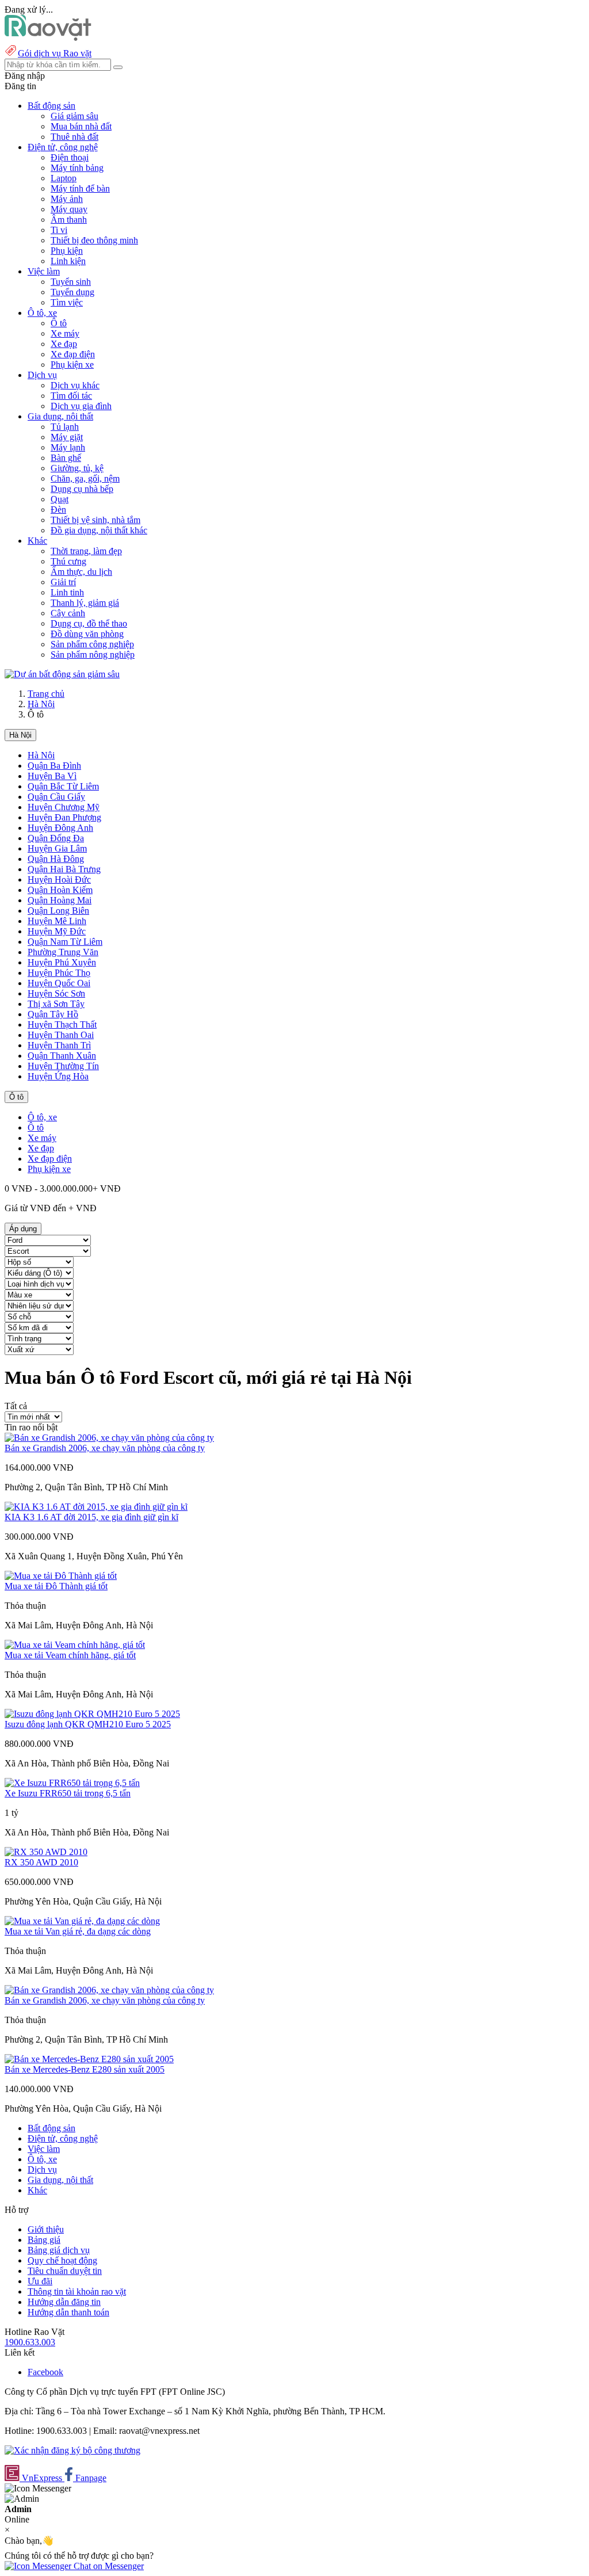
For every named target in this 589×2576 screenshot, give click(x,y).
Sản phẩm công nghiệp (92, 644)
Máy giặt (67, 437)
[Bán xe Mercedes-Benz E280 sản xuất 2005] (89, 2059)
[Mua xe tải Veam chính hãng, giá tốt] (75, 1645)
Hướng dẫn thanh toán (68, 2312)
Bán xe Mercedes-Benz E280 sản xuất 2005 (85, 2069)
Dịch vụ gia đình (81, 406)
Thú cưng (68, 561)
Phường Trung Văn (63, 952)
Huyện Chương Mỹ (64, 807)
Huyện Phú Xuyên (62, 962)
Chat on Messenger (108, 2566)
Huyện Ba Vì (52, 776)
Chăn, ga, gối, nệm (85, 478)
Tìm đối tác (71, 396)
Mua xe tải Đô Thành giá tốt (56, 1586)
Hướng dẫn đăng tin (64, 2302)
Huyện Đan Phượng (64, 817)
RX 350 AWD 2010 (41, 1862)
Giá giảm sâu (74, 116)
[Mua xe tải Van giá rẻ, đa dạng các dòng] (82, 1921)
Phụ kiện (67, 251)
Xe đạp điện (73, 354)
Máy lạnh (68, 447)
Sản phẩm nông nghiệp (93, 655)
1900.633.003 (30, 2342)
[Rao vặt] (48, 38)
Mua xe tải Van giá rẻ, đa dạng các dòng (78, 1931)
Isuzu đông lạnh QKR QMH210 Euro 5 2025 (88, 1724)
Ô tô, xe (42, 1117)
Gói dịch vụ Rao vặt (55, 53)
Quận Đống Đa (56, 838)
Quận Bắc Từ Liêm (63, 786)
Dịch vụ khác (75, 385)
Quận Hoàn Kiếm (60, 890)
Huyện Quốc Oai (59, 983)
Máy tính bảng (77, 168)
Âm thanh (69, 220)
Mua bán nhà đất (81, 126)
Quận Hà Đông (56, 859)
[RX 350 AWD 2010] (46, 1852)
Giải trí (63, 582)
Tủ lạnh (65, 427)
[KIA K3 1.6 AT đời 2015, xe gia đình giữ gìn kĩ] (96, 1507)
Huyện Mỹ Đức (57, 931)
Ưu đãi (40, 2281)
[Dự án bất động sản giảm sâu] (62, 674)
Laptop (64, 178)
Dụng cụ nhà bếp (82, 489)
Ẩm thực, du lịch (81, 572)
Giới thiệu (46, 2229)
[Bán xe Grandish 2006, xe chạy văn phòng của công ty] (109, 1438)
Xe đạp (64, 344)
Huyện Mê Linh (57, 921)
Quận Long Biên (58, 911)
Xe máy (65, 333)
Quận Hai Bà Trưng (64, 869)
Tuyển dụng (72, 292)
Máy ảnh (67, 199)
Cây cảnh (68, 613)
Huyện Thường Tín (63, 1066)
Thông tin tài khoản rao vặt (77, 2291)
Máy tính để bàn (80, 188)
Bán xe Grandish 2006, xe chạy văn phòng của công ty (105, 1448)
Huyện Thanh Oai (61, 1035)
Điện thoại (70, 157)
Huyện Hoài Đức (59, 879)
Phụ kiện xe (72, 365)
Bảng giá (44, 2240)
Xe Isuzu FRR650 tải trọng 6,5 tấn (68, 1793)
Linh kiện (68, 261)
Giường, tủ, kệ (77, 468)
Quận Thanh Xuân (62, 1056)
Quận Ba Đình (54, 766)
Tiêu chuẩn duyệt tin (65, 2271)
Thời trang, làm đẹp (86, 551)
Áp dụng (23, 1229)
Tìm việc (67, 302)
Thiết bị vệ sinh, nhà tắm (95, 520)
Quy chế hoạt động (62, 2260)
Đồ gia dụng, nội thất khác (99, 530)
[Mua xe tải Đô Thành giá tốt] (61, 1576)
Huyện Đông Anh (60, 828)
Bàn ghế (66, 458)
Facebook (45, 2372)
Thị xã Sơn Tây (56, 1004)
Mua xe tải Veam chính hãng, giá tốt (70, 1655)
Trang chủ (46, 694)
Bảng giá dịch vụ (59, 2250)
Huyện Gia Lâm (57, 848)
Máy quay (69, 209)
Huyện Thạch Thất (62, 1024)
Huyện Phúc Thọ (59, 973)
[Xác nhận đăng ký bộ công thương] (72, 2450)
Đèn (58, 510)
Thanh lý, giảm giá (85, 603)
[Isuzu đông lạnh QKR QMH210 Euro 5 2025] (92, 1714)
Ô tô (59, 323)
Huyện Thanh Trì (59, 1045)
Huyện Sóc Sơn (56, 993)
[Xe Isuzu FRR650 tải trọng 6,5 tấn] (72, 1783)
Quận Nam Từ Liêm (65, 942)
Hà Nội (41, 704)
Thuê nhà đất (74, 137)
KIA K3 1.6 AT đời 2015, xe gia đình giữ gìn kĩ (91, 1517)
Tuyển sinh (71, 282)
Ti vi (59, 230)
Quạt (60, 499)
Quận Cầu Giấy (56, 797)
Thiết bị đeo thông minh (94, 240)
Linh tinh (67, 592)
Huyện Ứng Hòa (58, 1076)
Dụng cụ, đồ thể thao (89, 623)
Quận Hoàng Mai (60, 900)
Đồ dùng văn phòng (87, 634)
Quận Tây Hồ (53, 1014)
